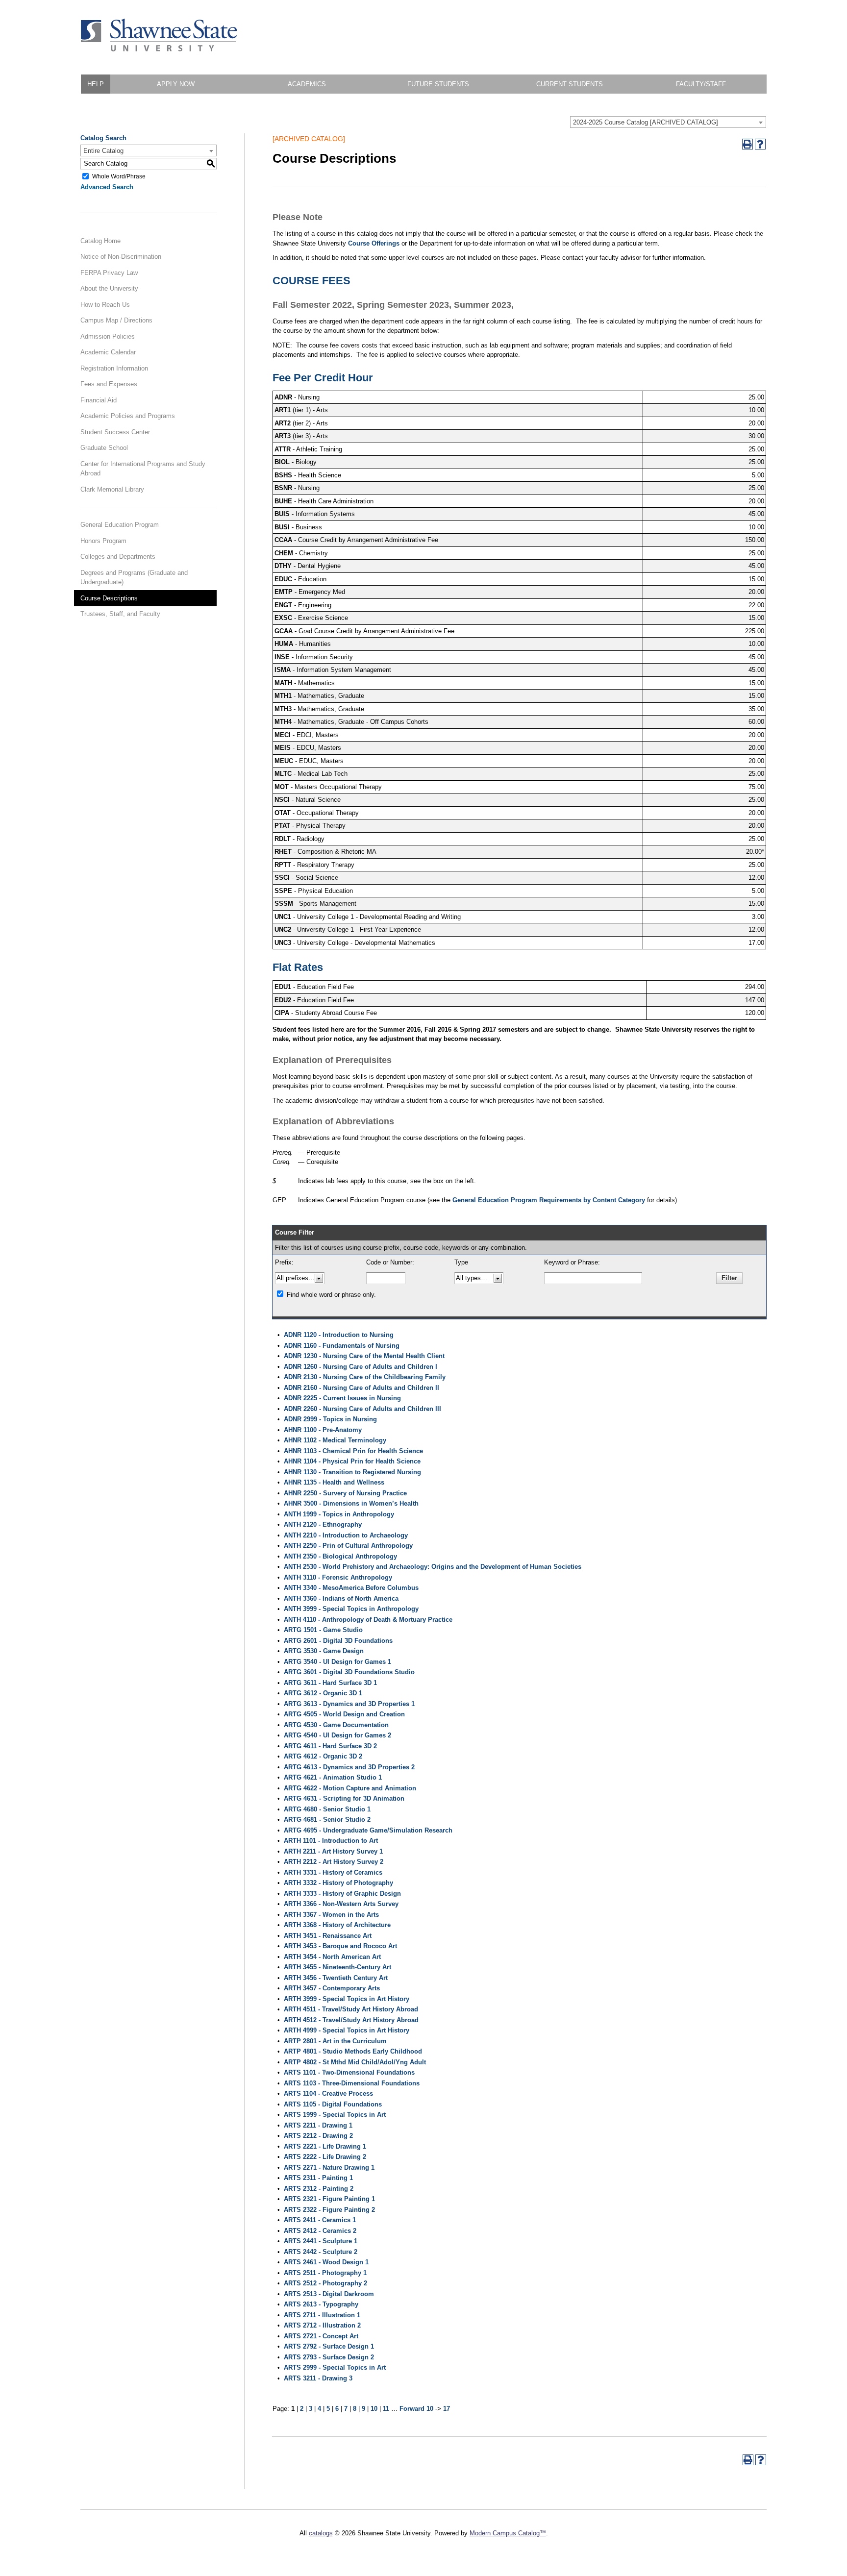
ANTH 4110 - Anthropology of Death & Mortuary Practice (368, 1620)
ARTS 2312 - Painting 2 (319, 2189)
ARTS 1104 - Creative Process (328, 2093)
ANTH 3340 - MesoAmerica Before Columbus (351, 1588)
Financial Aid (99, 400)
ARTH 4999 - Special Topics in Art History (347, 2030)
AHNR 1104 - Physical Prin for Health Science (352, 1461)
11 (386, 2409)
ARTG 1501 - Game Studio (323, 1630)
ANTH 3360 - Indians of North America (341, 1598)
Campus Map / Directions (116, 320)
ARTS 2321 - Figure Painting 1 (329, 2199)
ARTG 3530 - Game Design (324, 1651)
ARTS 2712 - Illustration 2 (322, 2325)
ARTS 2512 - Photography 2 (325, 2283)
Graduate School (104, 448)
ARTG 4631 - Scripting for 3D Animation (344, 1798)
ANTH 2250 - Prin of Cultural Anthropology (348, 1546)
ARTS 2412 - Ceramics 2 (320, 2231)
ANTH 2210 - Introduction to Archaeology (346, 1535)
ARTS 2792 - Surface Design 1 (329, 2346)
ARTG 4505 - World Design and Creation (344, 1714)
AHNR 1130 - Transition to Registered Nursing (352, 1472)
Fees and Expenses (109, 384)
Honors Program (103, 541)
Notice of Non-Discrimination (121, 257)
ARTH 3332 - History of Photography (338, 1883)
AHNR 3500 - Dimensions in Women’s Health (351, 1503)
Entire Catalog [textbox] (103, 151)
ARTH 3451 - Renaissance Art (328, 1936)
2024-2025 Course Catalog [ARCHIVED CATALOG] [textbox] (646, 122)
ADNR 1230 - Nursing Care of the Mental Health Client (364, 1356)
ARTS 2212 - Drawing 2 (318, 2136)
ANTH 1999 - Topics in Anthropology (339, 1514)
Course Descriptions (109, 598)
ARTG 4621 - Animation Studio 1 (333, 1777)
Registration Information (114, 368)
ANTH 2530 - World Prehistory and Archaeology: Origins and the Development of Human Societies (433, 1567)
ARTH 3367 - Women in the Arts (331, 1915)
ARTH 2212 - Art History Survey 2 (334, 1862)
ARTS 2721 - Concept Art (321, 2336)
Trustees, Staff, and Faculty (120, 614)
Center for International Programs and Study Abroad (143, 469)
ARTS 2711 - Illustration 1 (322, 2315)
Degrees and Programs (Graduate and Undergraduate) (134, 578)
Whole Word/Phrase (119, 176)
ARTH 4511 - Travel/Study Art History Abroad (351, 2009)
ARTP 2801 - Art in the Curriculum (335, 2041)
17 (447, 2409)
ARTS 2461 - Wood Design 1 (326, 2262)
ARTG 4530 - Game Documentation (336, 1725)
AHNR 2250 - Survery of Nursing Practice (345, 1493)
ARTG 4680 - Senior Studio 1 (327, 1809)
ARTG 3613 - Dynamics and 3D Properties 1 (349, 1704)
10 (374, 2409)
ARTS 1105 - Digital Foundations (333, 2104)
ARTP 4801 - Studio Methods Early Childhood (353, 2051)
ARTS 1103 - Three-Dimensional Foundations (352, 2083)
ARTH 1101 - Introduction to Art (331, 1841)
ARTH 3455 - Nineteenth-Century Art (337, 1967)
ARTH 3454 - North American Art (332, 1957)
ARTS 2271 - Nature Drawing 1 (329, 2167)
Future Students (438, 84)
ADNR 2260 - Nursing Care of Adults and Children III (362, 1409)
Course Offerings (374, 243)
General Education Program (120, 525)
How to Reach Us (105, 305)
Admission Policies (108, 336)
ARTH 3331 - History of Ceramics (333, 1872)
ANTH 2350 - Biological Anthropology (340, 1556)
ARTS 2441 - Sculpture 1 (321, 2241)
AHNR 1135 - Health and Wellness (334, 1482)
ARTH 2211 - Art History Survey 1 (333, 1851)
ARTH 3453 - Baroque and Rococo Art (340, 1946)
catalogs (321, 2533)
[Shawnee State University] (159, 49)
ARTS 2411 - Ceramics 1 (320, 2220)
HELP (96, 84)
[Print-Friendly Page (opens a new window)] (747, 144)
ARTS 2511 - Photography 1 (325, 2273)
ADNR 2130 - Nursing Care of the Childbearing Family (365, 1377)
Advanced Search (107, 187)
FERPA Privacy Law (109, 273)
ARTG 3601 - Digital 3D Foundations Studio (349, 1672)
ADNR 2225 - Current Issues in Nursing (342, 1398)
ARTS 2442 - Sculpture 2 (321, 2252)
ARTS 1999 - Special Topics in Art (335, 2115)
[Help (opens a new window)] (760, 144)
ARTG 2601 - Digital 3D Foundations (338, 1641)
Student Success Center (115, 432)
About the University (109, 288)
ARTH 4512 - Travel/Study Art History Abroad (351, 2020)
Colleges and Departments (118, 557)
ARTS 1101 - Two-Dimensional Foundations (349, 2072)
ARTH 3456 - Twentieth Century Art (336, 1978)
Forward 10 (416, 2409)
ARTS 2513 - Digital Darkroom (329, 2294)
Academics (307, 84)
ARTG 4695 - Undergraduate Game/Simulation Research (368, 1830)
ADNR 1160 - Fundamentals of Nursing (342, 1346)
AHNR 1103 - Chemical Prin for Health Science (353, 1451)
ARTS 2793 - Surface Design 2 (329, 2357)
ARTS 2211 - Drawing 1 (318, 2125)
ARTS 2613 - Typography (321, 2304)
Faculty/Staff (701, 84)
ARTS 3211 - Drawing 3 (318, 2378)
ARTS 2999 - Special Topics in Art (335, 2367)
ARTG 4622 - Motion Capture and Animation (350, 1788)
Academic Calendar (108, 352)
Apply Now (176, 84)
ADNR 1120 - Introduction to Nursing (339, 1335)
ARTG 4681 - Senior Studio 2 (327, 1820)
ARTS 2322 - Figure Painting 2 (329, 2210)
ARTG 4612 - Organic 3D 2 (323, 1756)
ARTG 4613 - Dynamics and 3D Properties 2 (349, 1767)
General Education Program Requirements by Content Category (549, 1200)
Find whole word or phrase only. (331, 1295)
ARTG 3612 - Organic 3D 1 (323, 1693)
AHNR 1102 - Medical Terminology (335, 1440)
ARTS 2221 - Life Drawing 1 (325, 2146)
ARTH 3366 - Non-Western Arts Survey (341, 1904)
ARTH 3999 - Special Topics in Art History (347, 1999)
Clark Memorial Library (112, 489)
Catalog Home (100, 241)
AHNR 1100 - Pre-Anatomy (323, 1430)
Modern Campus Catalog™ (508, 2533)
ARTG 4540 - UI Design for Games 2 (337, 1735)
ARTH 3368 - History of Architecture (337, 1925)
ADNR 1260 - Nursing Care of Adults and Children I (361, 1367)
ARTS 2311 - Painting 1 (318, 2178)
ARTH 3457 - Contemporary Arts (332, 1988)
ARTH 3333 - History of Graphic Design (342, 1894)
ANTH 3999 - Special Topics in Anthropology (351, 1609)
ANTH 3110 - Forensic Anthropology (338, 1577)
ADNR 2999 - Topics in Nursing (330, 1419)
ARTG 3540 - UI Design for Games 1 (337, 1662)
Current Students (570, 84)
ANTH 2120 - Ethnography (323, 1524)
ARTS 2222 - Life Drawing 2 (325, 2157)
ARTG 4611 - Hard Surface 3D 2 (330, 1746)
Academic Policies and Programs (128, 416)
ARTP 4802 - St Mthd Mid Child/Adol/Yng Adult (355, 2062)
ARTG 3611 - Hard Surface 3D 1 (330, 1683)
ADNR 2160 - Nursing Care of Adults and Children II (361, 1388)
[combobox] (668, 122)
